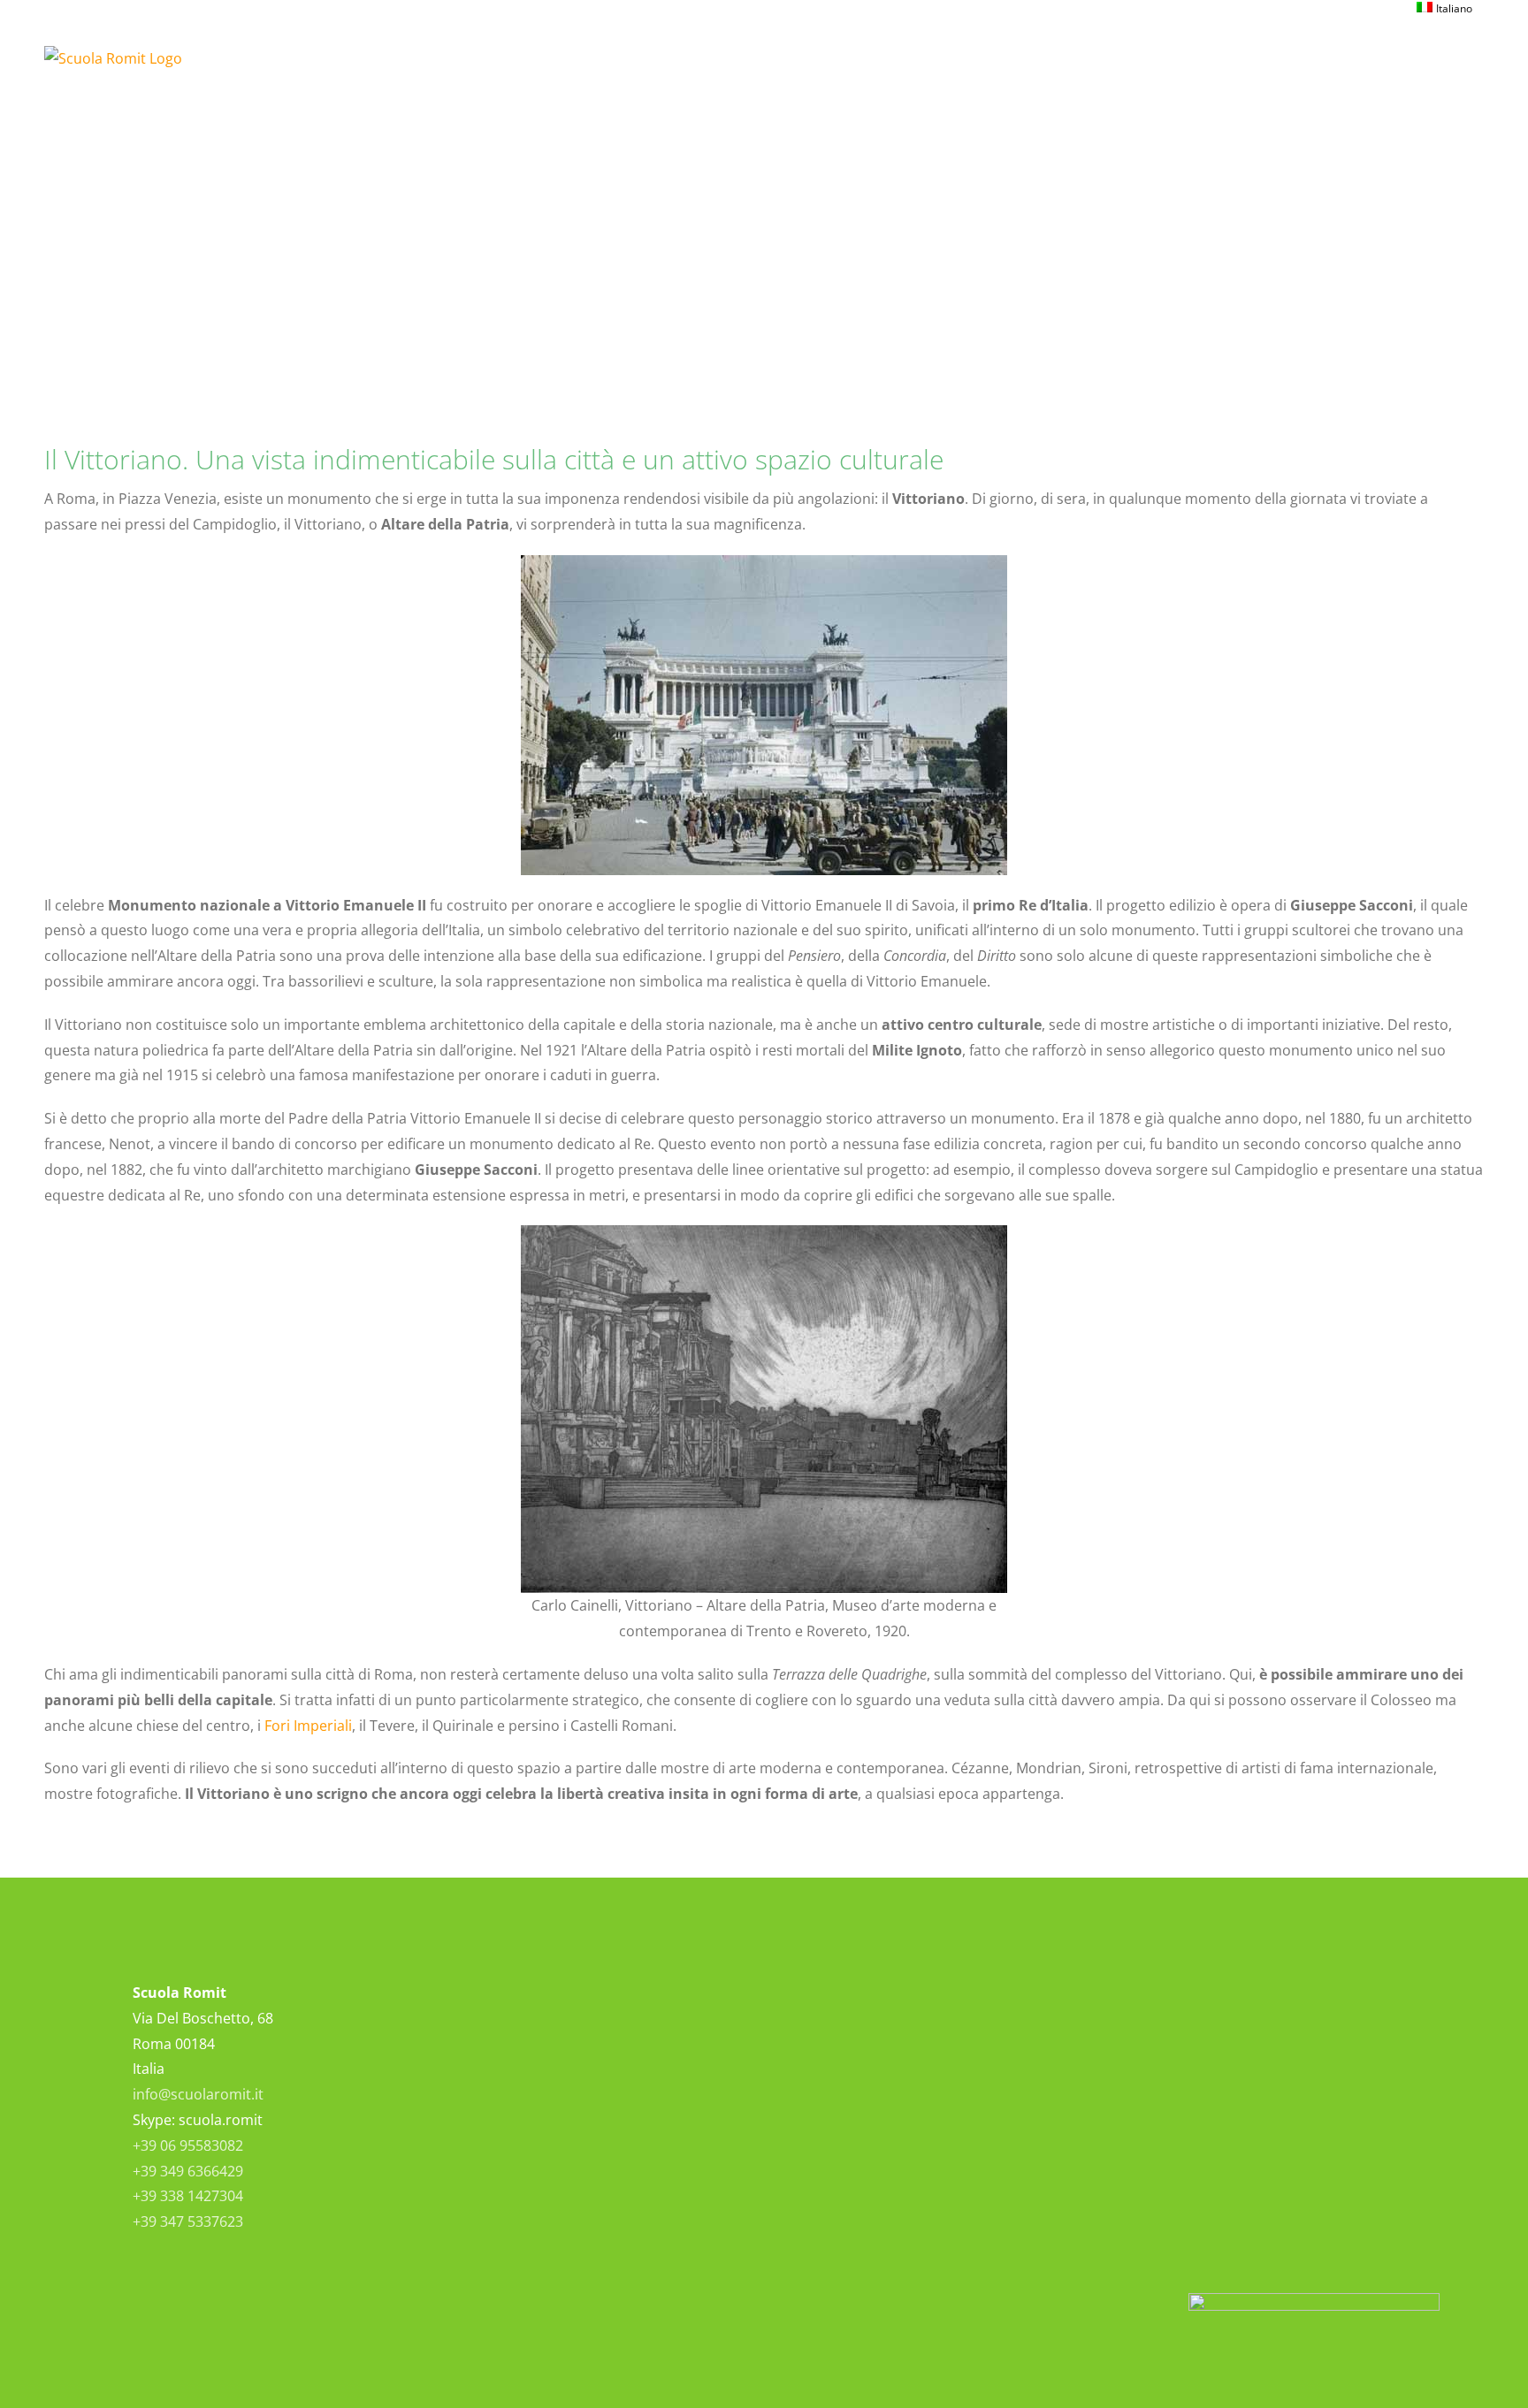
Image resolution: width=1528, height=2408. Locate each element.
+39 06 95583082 (188, 2145)
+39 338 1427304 (188, 2196)
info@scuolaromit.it (198, 2094)
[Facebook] (849, 2019)
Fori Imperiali (308, 1726)
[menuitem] (1444, 9)
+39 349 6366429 (188, 2171)
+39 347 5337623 (188, 2221)
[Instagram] (890, 2019)
